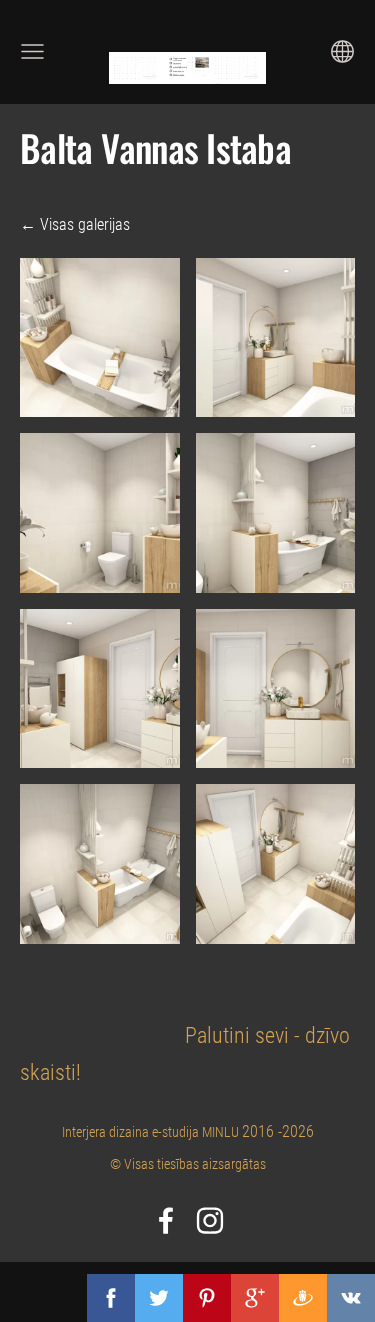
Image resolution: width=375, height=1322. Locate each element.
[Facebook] (166, 1220)
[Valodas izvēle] (342, 51)
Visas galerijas (85, 224)
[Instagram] (210, 1220)
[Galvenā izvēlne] (32, 51)
